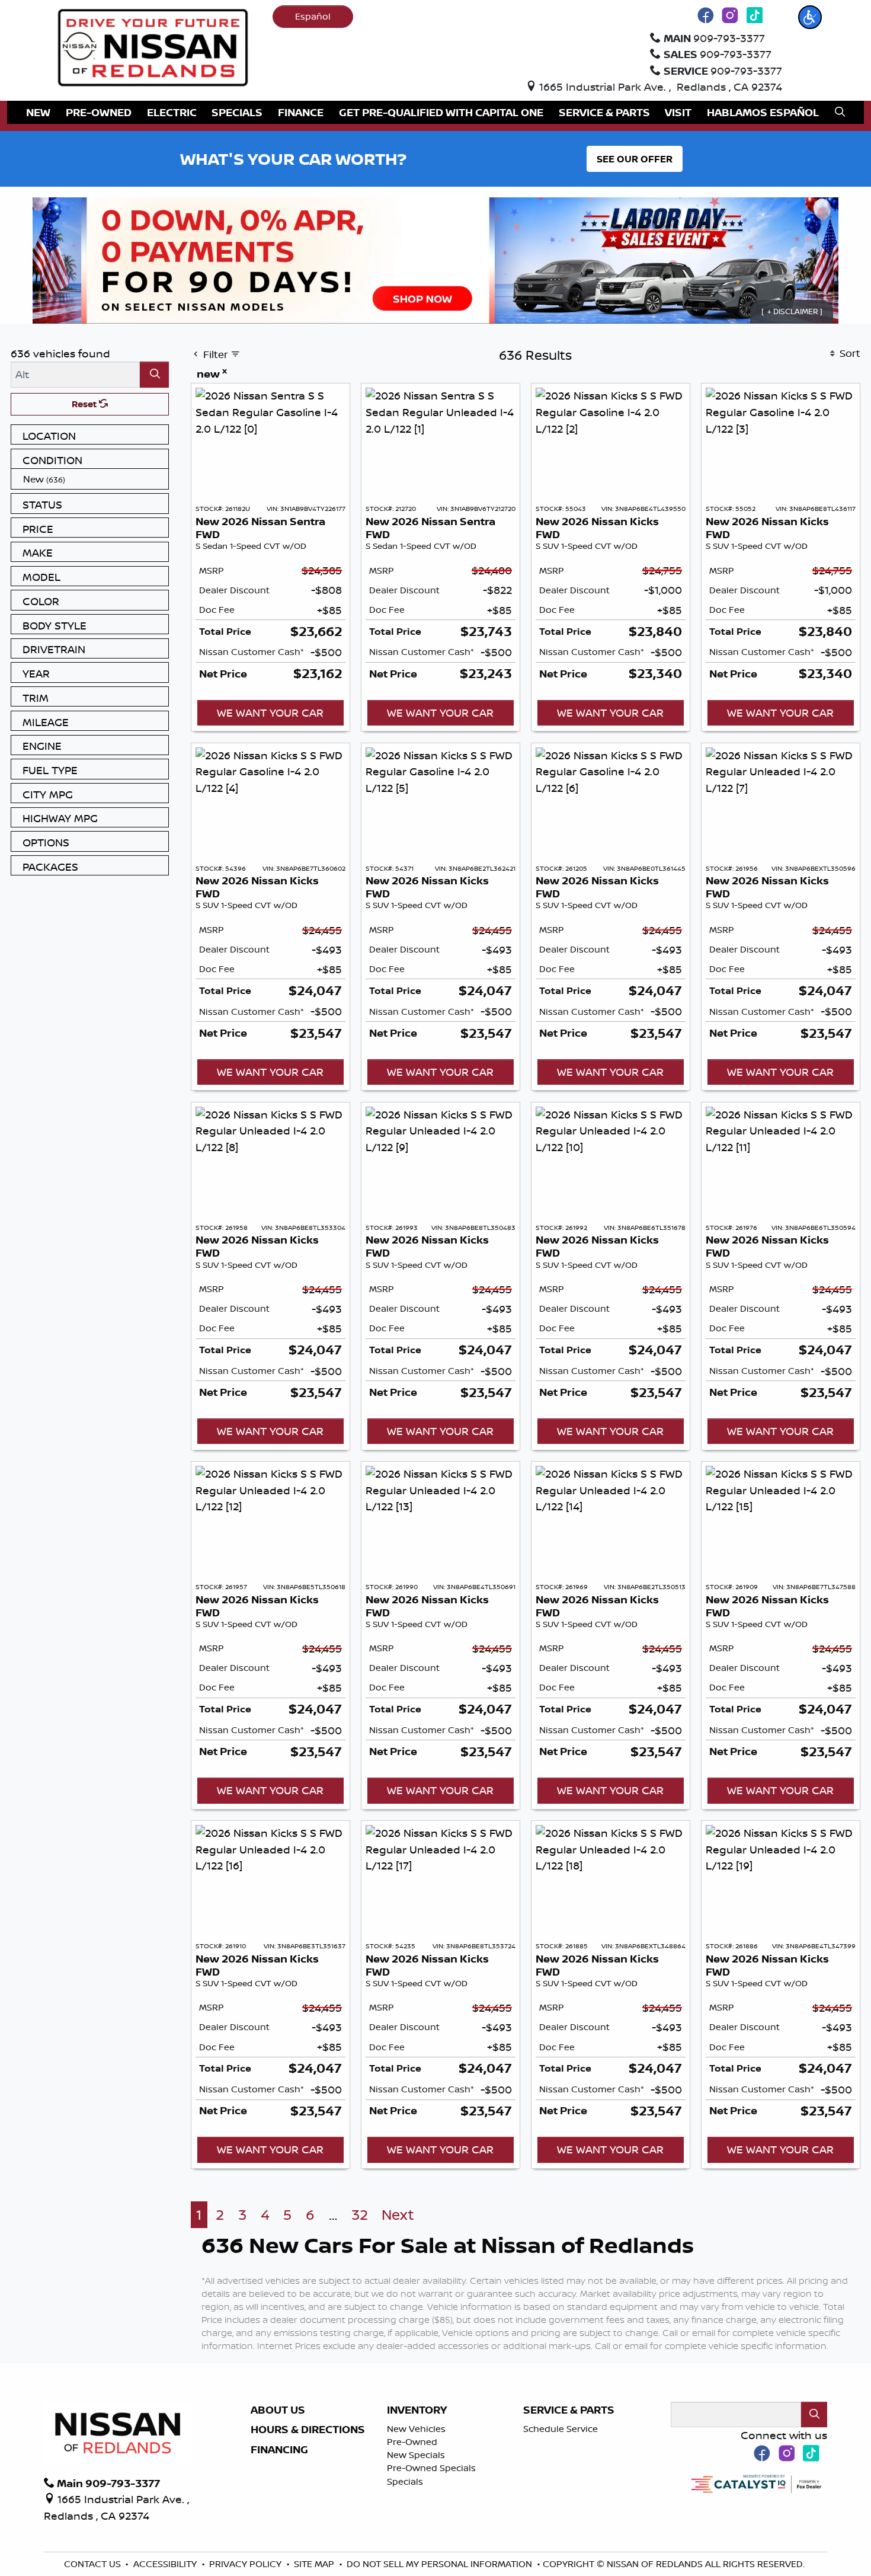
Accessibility (166, 2564)
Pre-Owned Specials (431, 2468)
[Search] (154, 374)
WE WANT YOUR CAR (270, 712)
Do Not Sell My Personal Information (441, 2564)
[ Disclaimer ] (792, 311)
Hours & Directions (308, 2430)
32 (360, 2215)
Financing (279, 2450)
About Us (278, 2410)
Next (398, 2215)
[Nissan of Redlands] (153, 46)
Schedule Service (561, 2429)
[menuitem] (93, 479)
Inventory (417, 2410)
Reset (85, 404)
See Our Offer (635, 159)
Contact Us (94, 2564)
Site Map (315, 2564)
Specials (405, 2481)
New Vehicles (416, 2429)
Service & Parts (569, 2410)
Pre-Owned (412, 2442)
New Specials (416, 2455)
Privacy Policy (246, 2564)
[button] (810, 17)
